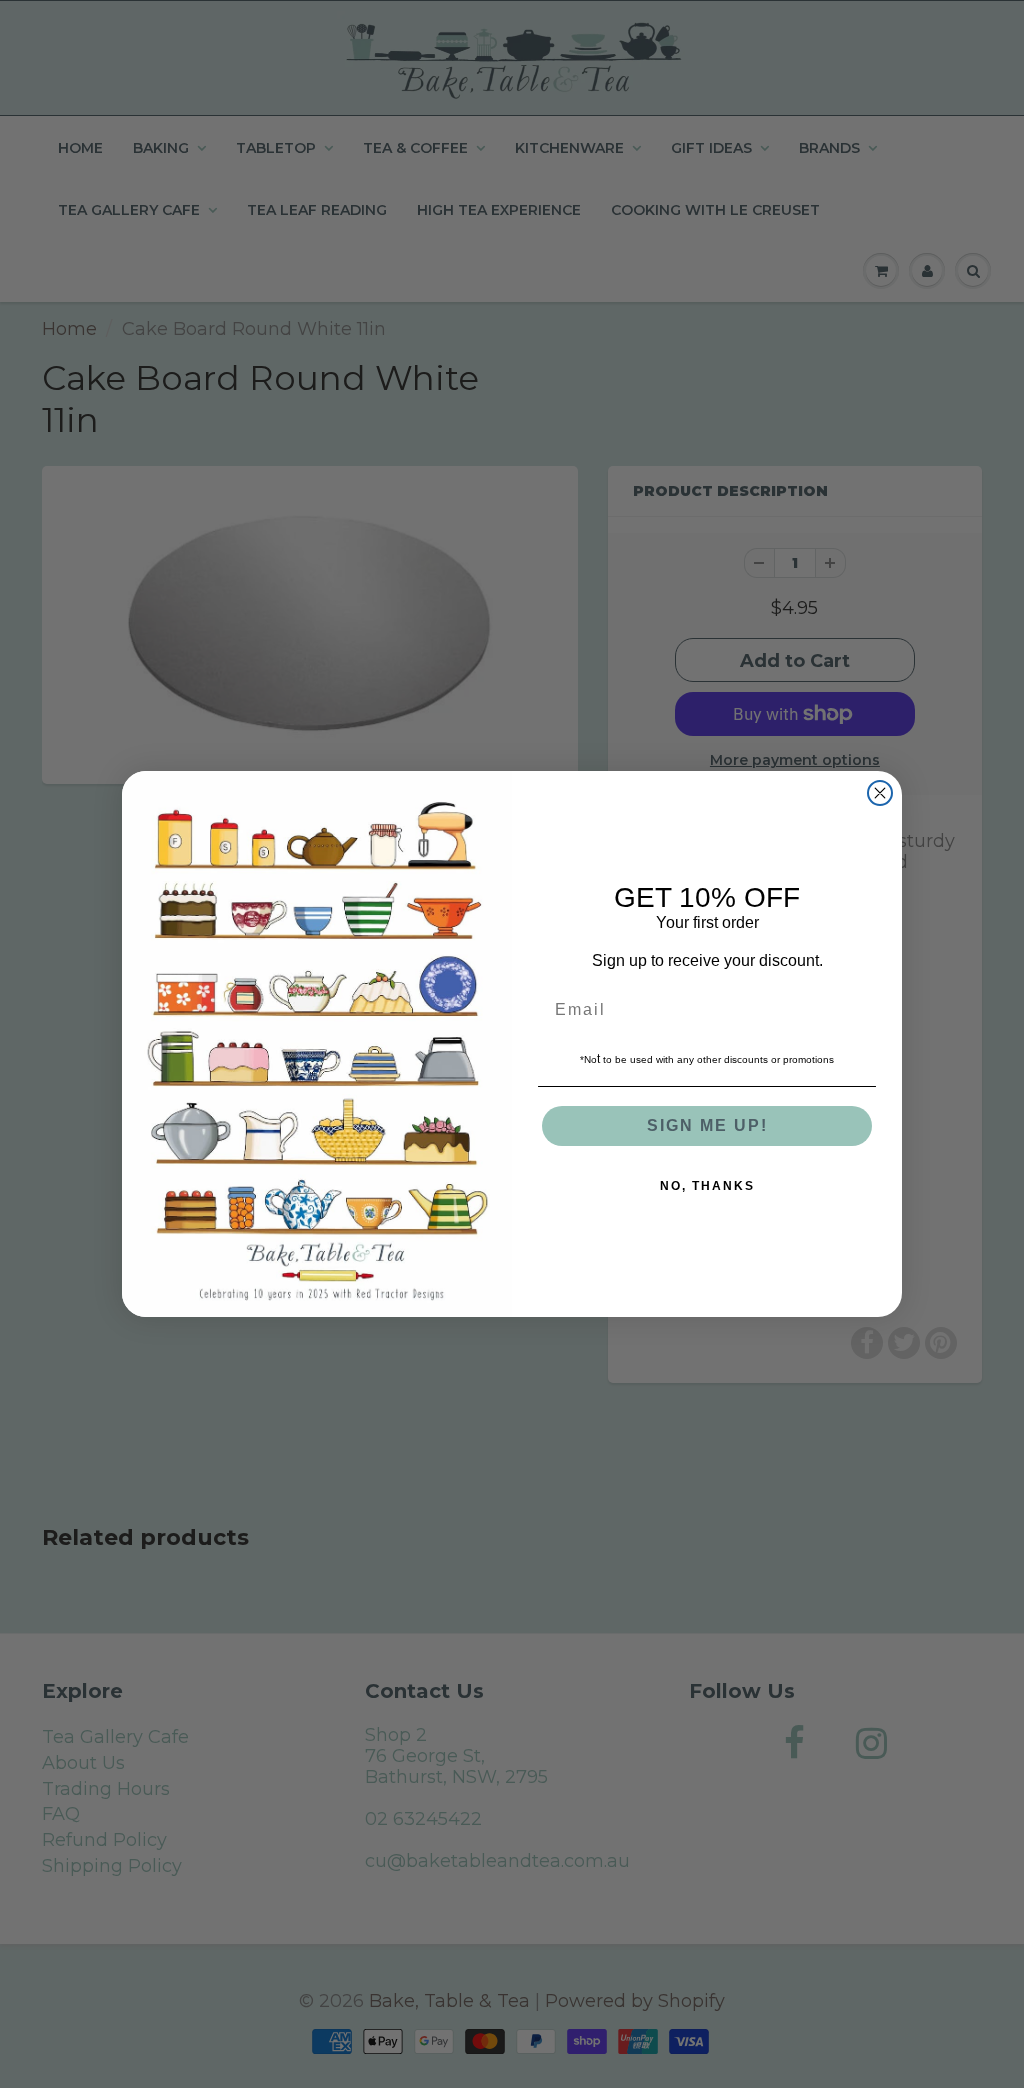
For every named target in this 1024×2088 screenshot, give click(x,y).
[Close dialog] (880, 793)
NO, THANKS (707, 1186)
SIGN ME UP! (707, 1125)
